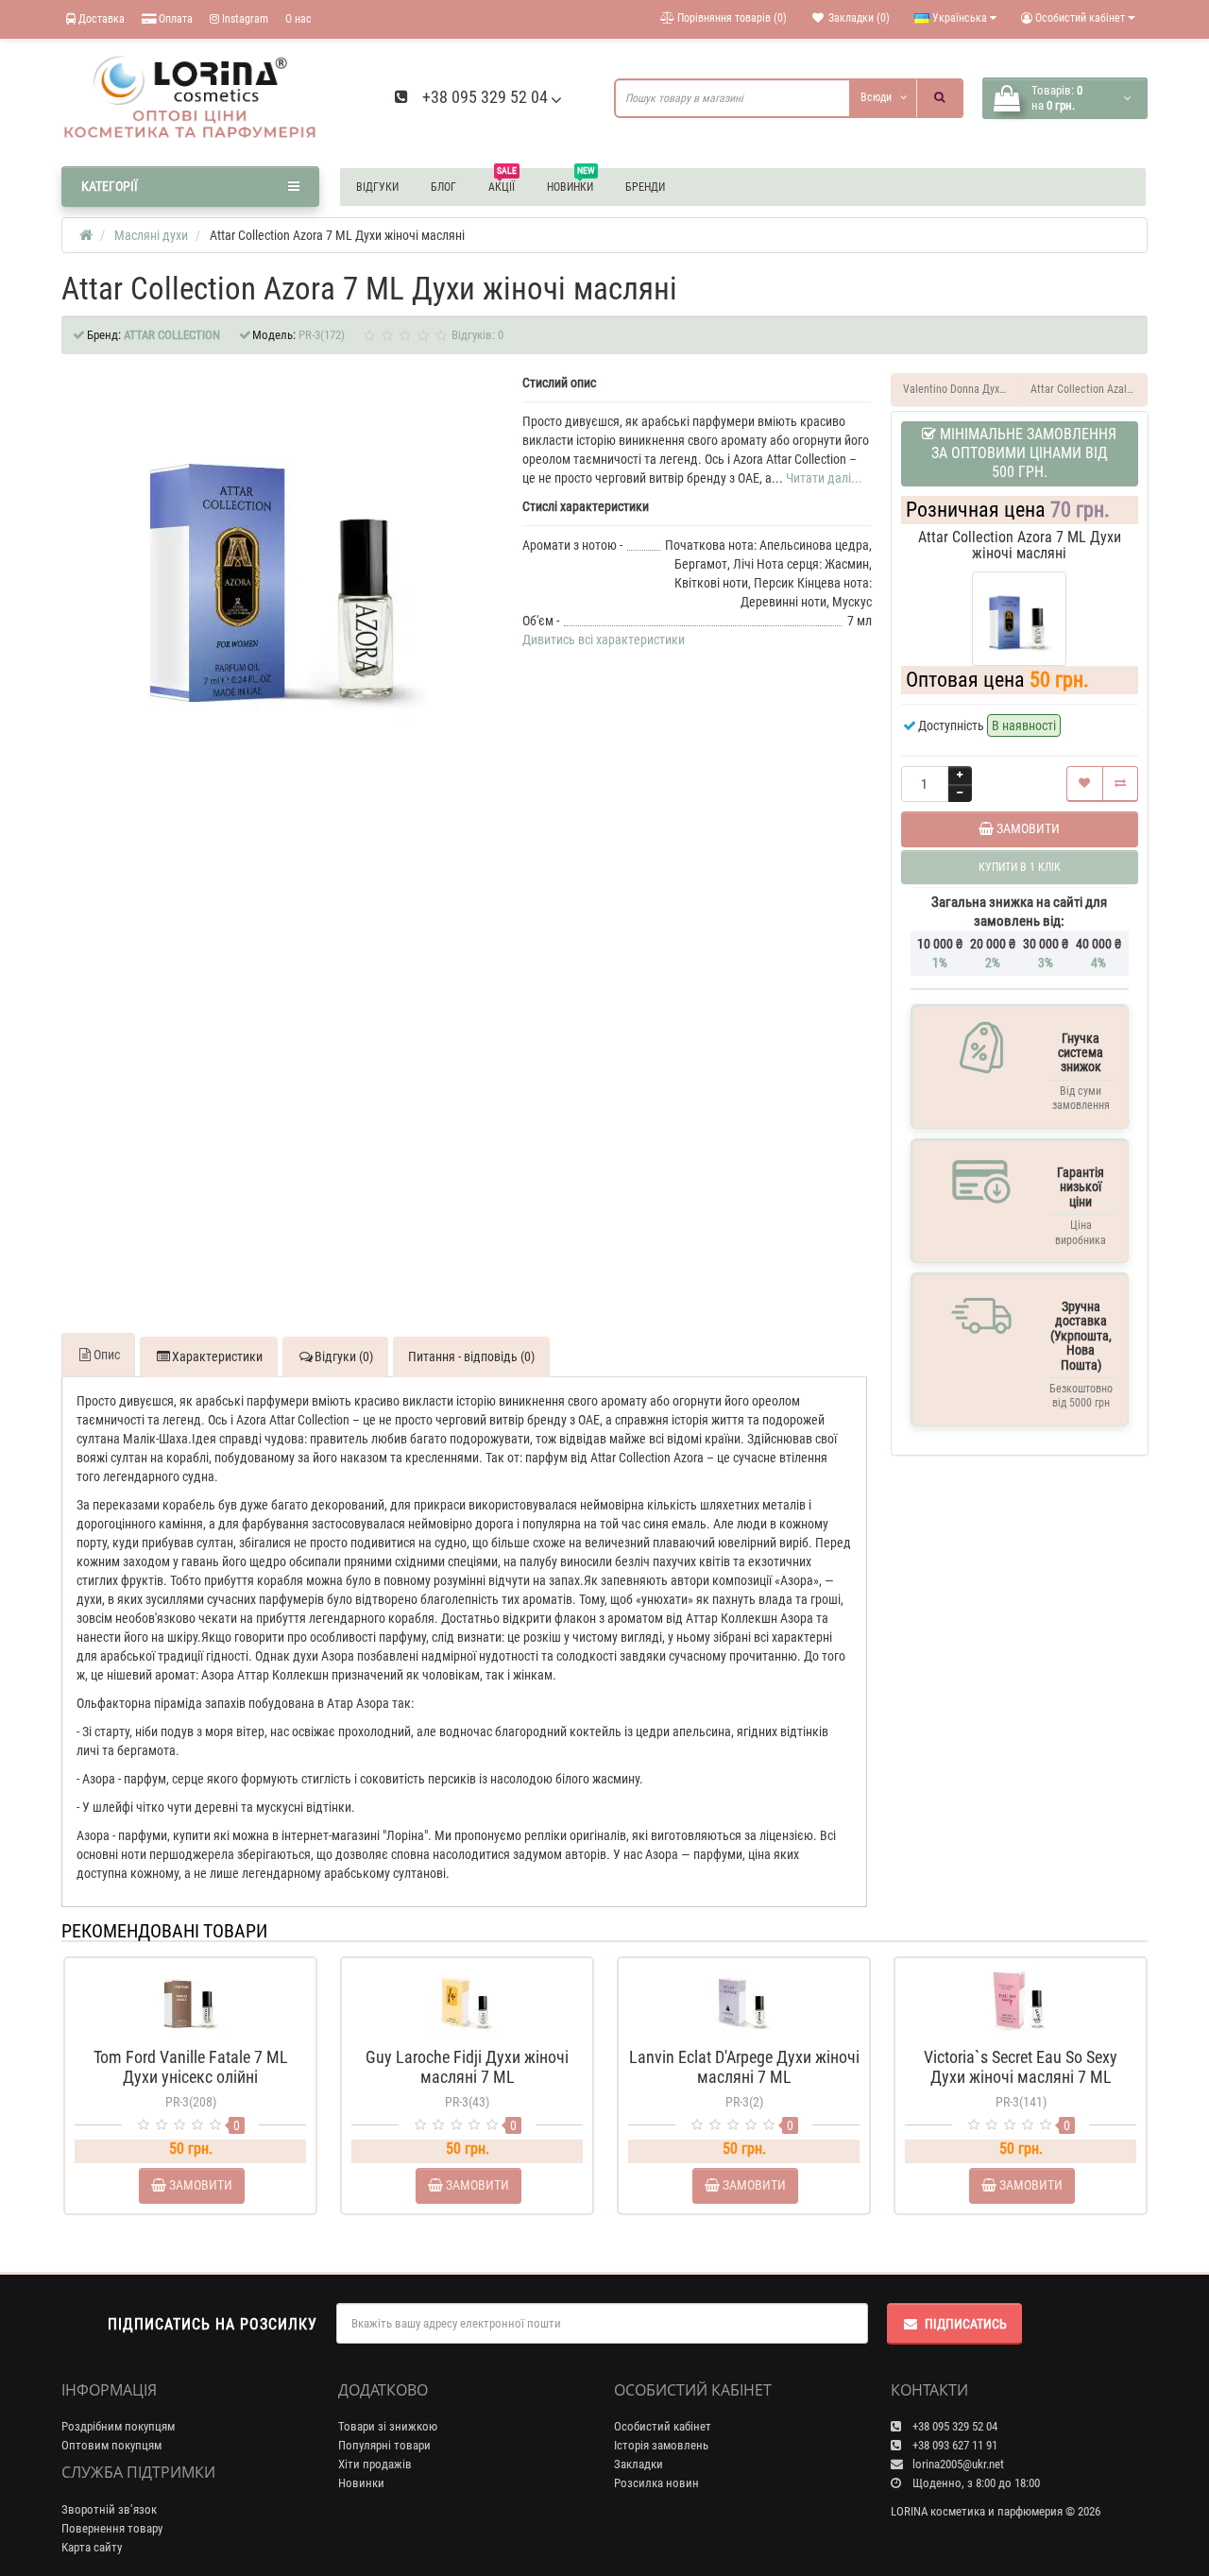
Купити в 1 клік (190, 2031)
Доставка (100, 19)
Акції (502, 184)
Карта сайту (92, 2547)
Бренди (645, 187)
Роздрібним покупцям (118, 2426)
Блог (443, 187)
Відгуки (377, 187)
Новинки (571, 184)
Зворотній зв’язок (109, 2509)
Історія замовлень (661, 2445)
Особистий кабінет (663, 2426)
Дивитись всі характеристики (604, 640)
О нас (298, 19)
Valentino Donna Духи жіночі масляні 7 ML (962, 389)
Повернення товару (112, 2528)
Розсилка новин (656, 2483)
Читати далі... (824, 478)
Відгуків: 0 (477, 335)
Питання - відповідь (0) (471, 1356)
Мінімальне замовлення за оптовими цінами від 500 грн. (1024, 453)
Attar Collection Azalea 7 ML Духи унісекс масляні (1089, 389)
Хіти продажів (375, 2464)
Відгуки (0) (344, 1356)
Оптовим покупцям (111, 2445)
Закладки (639, 2464)
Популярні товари (384, 2445)
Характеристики (217, 1356)
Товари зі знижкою (388, 2426)
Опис (107, 1355)
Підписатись (966, 2324)
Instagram (244, 19)
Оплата (174, 19)
